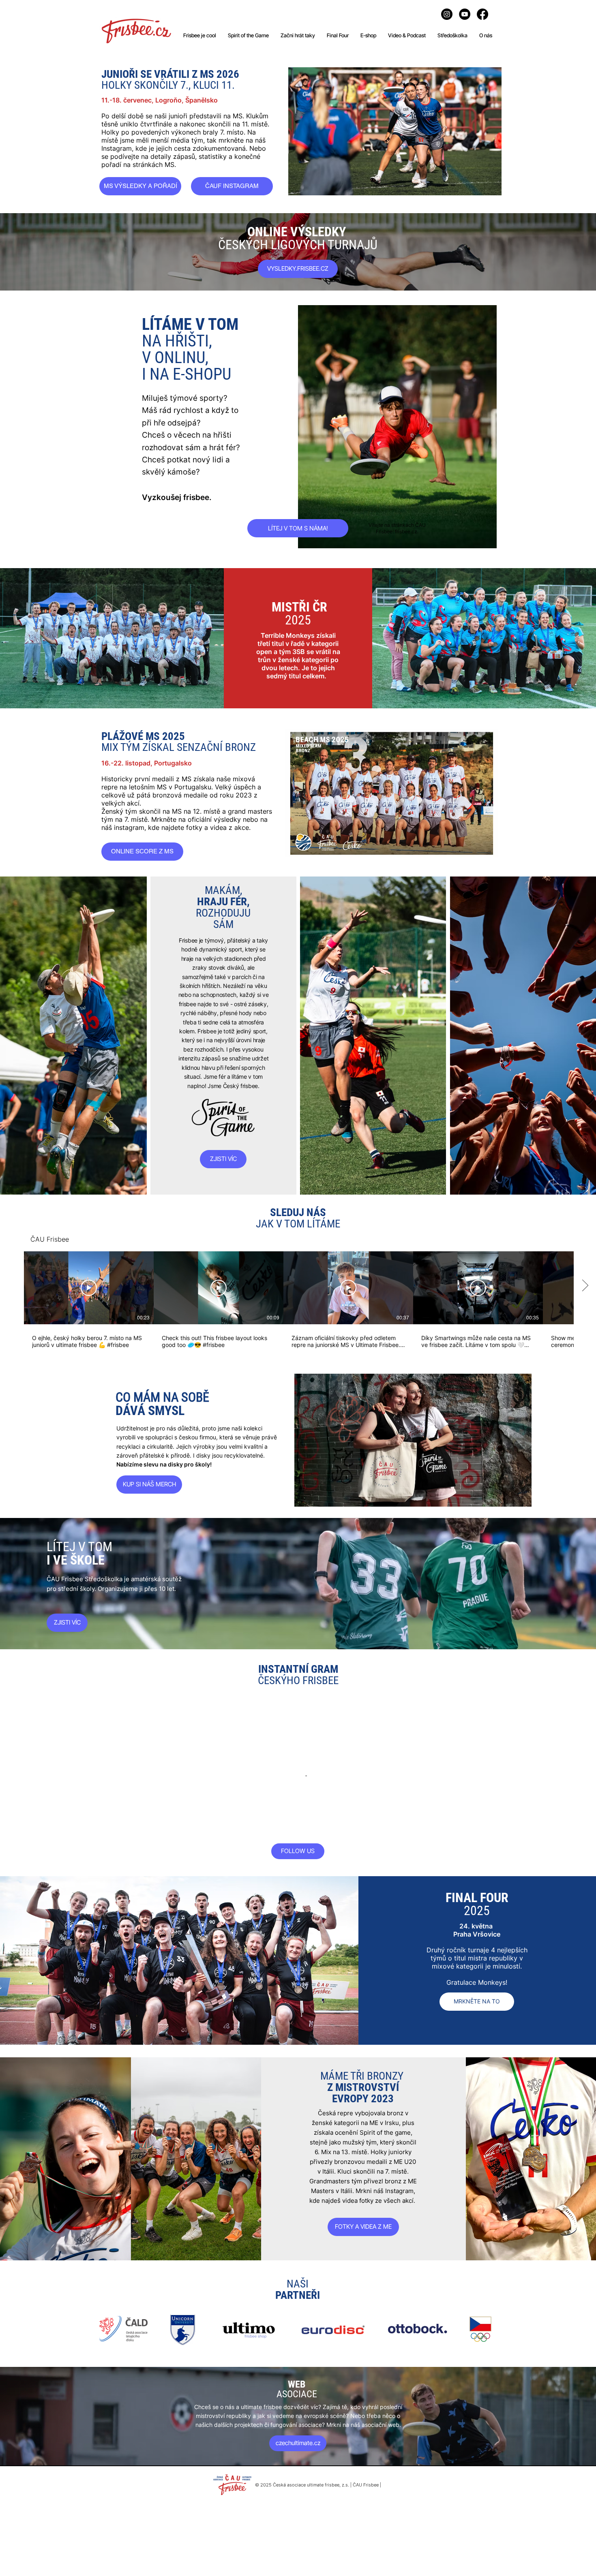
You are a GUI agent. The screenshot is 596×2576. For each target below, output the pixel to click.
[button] (413, 1440)
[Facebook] (482, 14)
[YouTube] (465, 14)
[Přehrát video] (89, 1288)
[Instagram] (447, 14)
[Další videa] (585, 1286)
